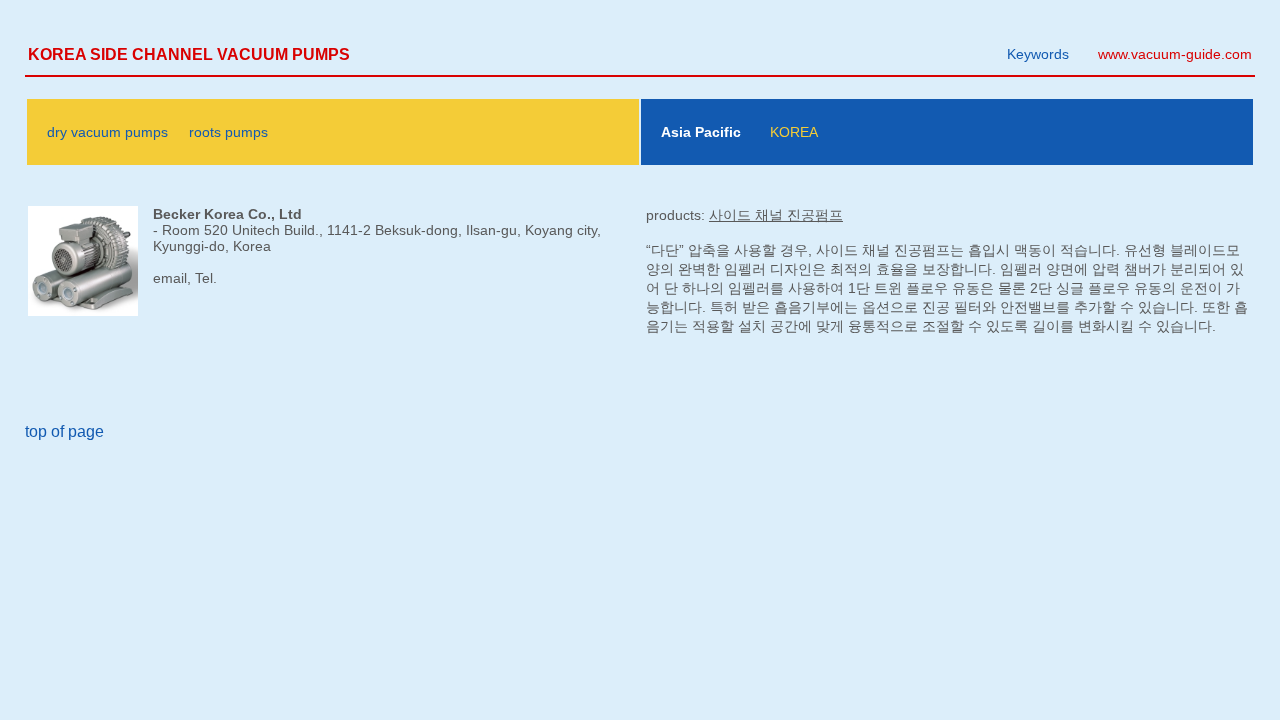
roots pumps (228, 132)
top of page (64, 431)
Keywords (1038, 54)
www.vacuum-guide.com (1175, 54)
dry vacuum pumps (107, 132)
